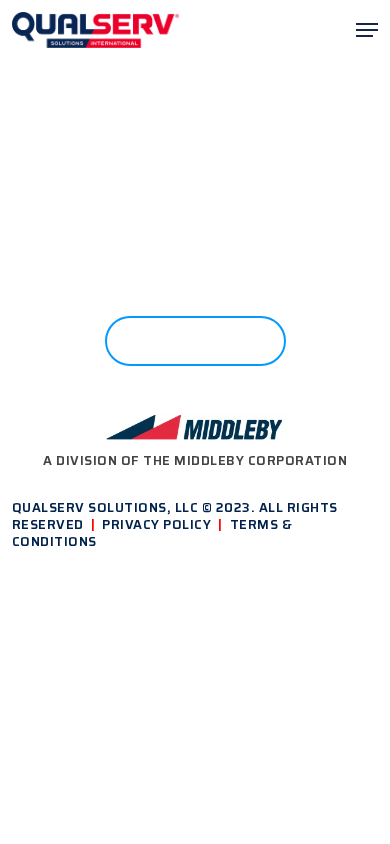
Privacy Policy (156, 524)
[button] (367, 30)
